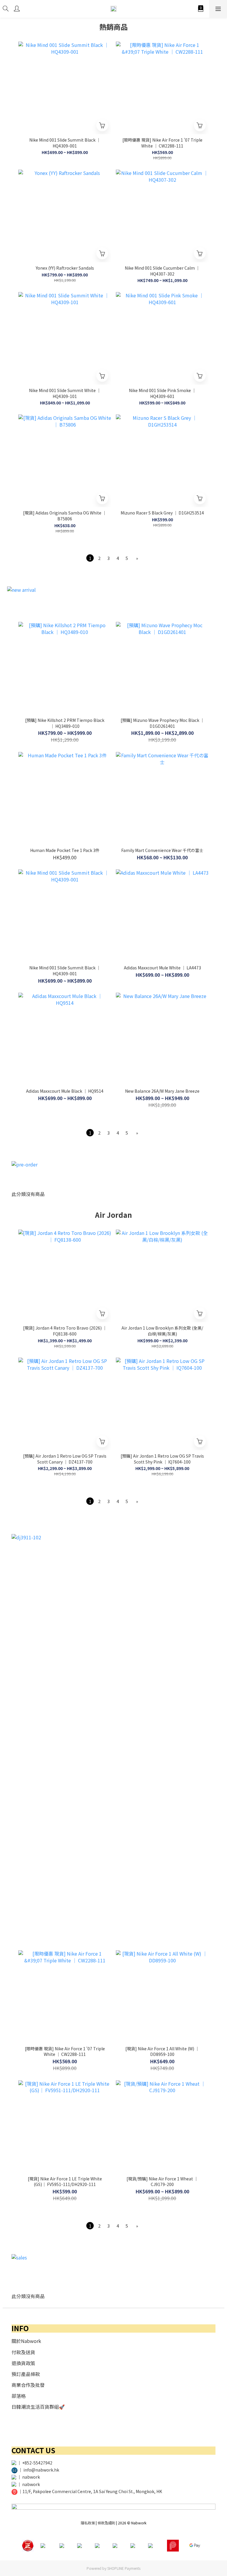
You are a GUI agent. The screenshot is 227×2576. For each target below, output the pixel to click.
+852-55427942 (37, 2463)
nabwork (31, 2477)
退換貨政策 (23, 2363)
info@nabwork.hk (41, 2470)
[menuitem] (90, 558)
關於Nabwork (26, 2341)
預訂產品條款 (26, 2374)
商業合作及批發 (28, 2385)
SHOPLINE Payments (124, 2568)
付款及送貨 (23, 2352)
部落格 (19, 2396)
